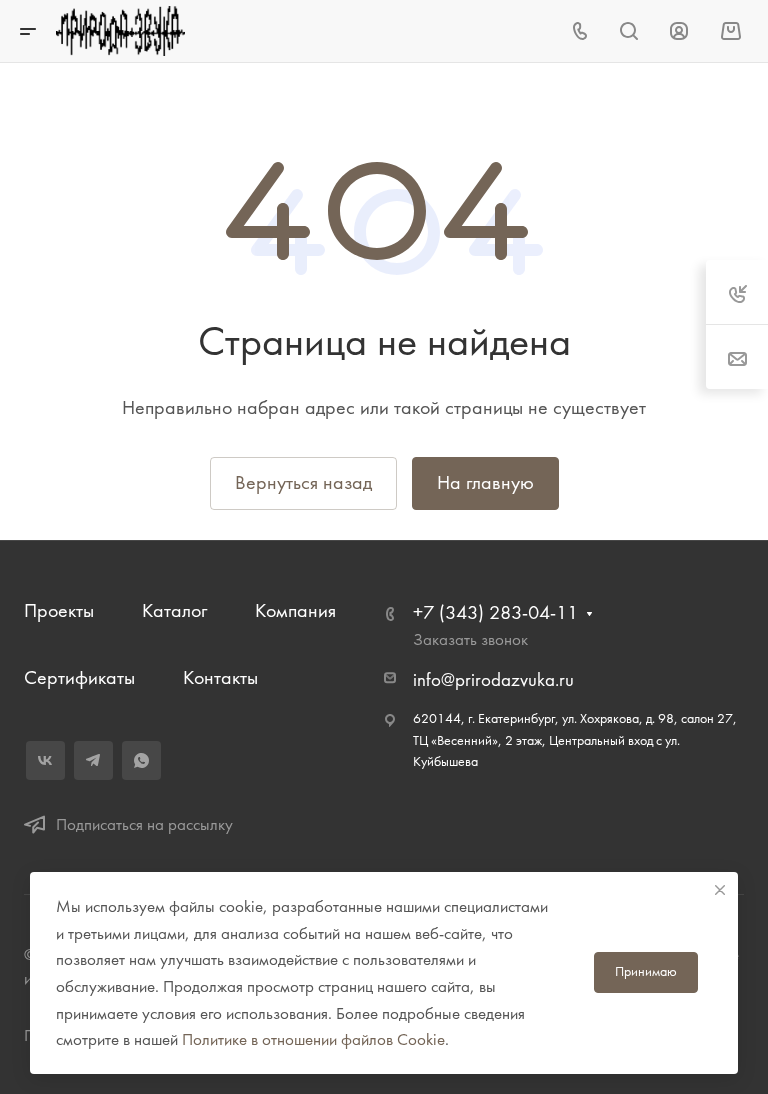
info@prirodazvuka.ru (493, 680)
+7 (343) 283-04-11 (495, 612)
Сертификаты (79, 677)
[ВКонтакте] (45, 760)
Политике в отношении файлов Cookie (313, 1039)
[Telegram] (93, 760)
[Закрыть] (720, 890)
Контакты (220, 677)
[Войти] (679, 31)
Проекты (59, 610)
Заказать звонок (470, 639)
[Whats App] (141, 760)
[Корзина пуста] (730, 30)
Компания (295, 610)
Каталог (174, 610)
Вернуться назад (303, 482)
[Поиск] (628, 31)
